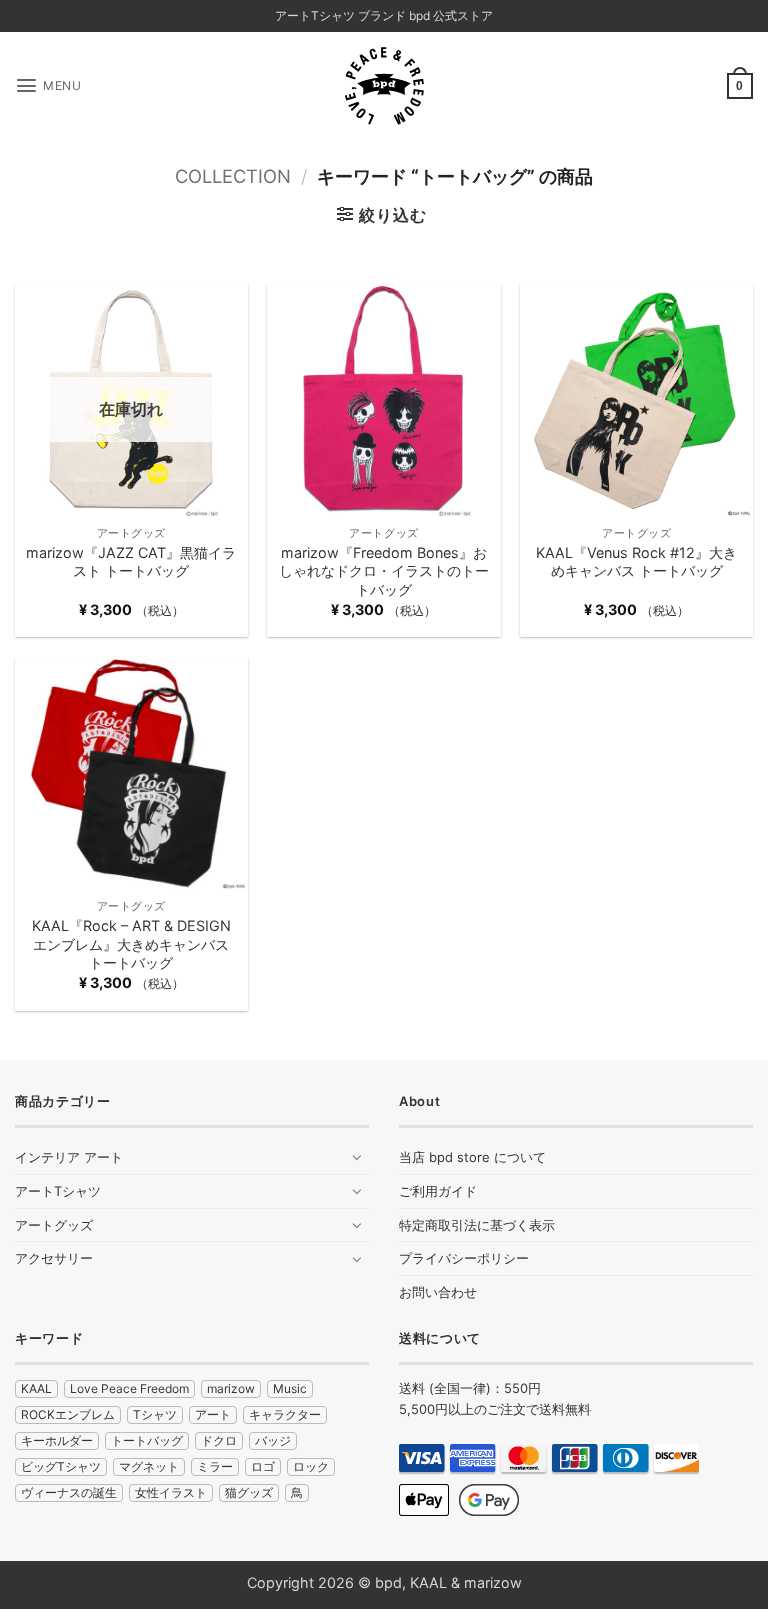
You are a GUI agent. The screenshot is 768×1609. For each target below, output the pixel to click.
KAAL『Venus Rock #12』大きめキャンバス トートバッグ (636, 562)
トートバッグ (147, 1440)
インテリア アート (69, 1157)
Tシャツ (155, 1414)
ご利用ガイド (438, 1191)
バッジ (273, 1440)
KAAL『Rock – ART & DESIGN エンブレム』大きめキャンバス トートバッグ (131, 944)
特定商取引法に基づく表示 (477, 1225)
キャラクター (285, 1414)
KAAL (36, 1388)
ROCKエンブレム (68, 1414)
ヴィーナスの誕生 (69, 1492)
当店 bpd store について (472, 1157)
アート (213, 1414)
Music (290, 1388)
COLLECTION (233, 176)
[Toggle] (357, 1157)
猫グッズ (249, 1492)
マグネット (149, 1466)
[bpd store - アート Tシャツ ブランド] (384, 86)
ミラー (215, 1466)
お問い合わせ (438, 1292)
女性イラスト (171, 1492)
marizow (231, 1388)
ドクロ (219, 1440)
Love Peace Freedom (129, 1388)
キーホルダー (57, 1440)
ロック (311, 1466)
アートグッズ (54, 1225)
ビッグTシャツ (61, 1466)
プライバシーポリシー (464, 1258)
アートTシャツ (58, 1191)
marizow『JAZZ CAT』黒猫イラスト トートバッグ (131, 562)
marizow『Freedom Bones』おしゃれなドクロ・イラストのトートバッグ (384, 571)
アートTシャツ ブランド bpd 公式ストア (384, 15)
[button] (48, 85)
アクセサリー (54, 1258)
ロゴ (263, 1466)
